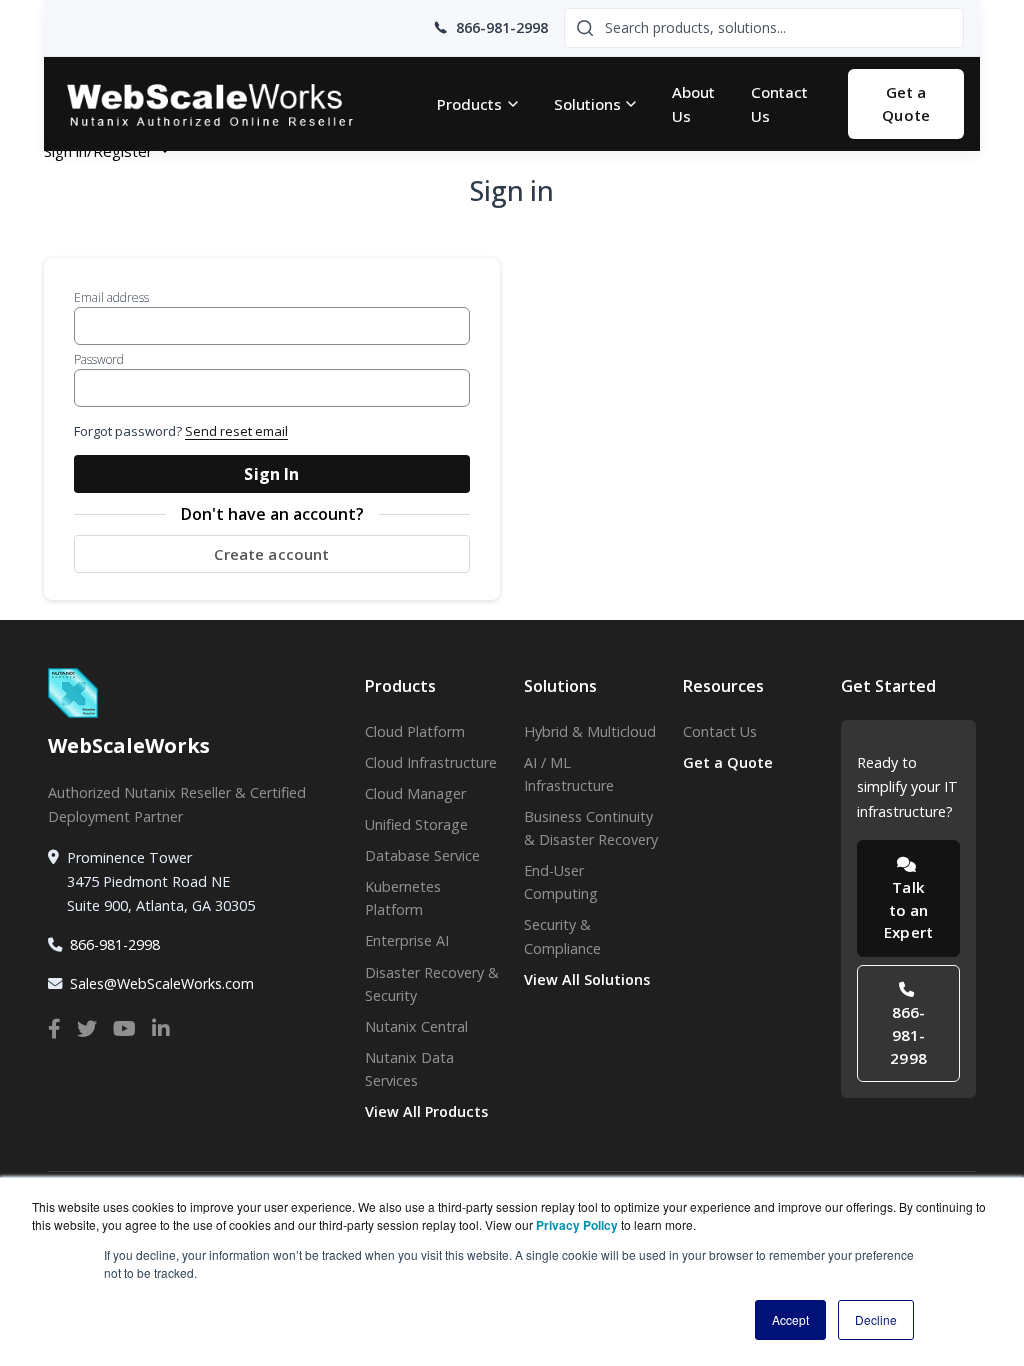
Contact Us (779, 104)
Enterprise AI (407, 940)
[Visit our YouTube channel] (124, 1029)
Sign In (271, 474)
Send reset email (236, 431)
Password (99, 359)
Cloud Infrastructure (431, 762)
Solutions (587, 104)
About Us (693, 104)
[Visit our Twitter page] (87, 1029)
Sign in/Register (100, 151)
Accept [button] (790, 1319)
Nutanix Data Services (409, 1069)
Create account (271, 554)
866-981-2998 (115, 944)
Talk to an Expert (908, 910)
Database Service (422, 855)
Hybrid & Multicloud (590, 731)
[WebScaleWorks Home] (228, 104)
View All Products (426, 1111)
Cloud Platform (415, 731)
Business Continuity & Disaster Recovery (591, 828)
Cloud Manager (415, 793)
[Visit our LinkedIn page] (161, 1029)
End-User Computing (561, 882)
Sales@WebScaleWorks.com (162, 983)
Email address (111, 297)
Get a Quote (906, 103)
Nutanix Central (416, 1026)
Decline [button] (876, 1319)
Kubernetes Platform (403, 898)
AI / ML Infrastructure (569, 774)
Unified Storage (416, 824)
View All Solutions (587, 979)
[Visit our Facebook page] (54, 1029)
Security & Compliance (562, 936)
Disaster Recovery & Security (432, 984)
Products (469, 104)
